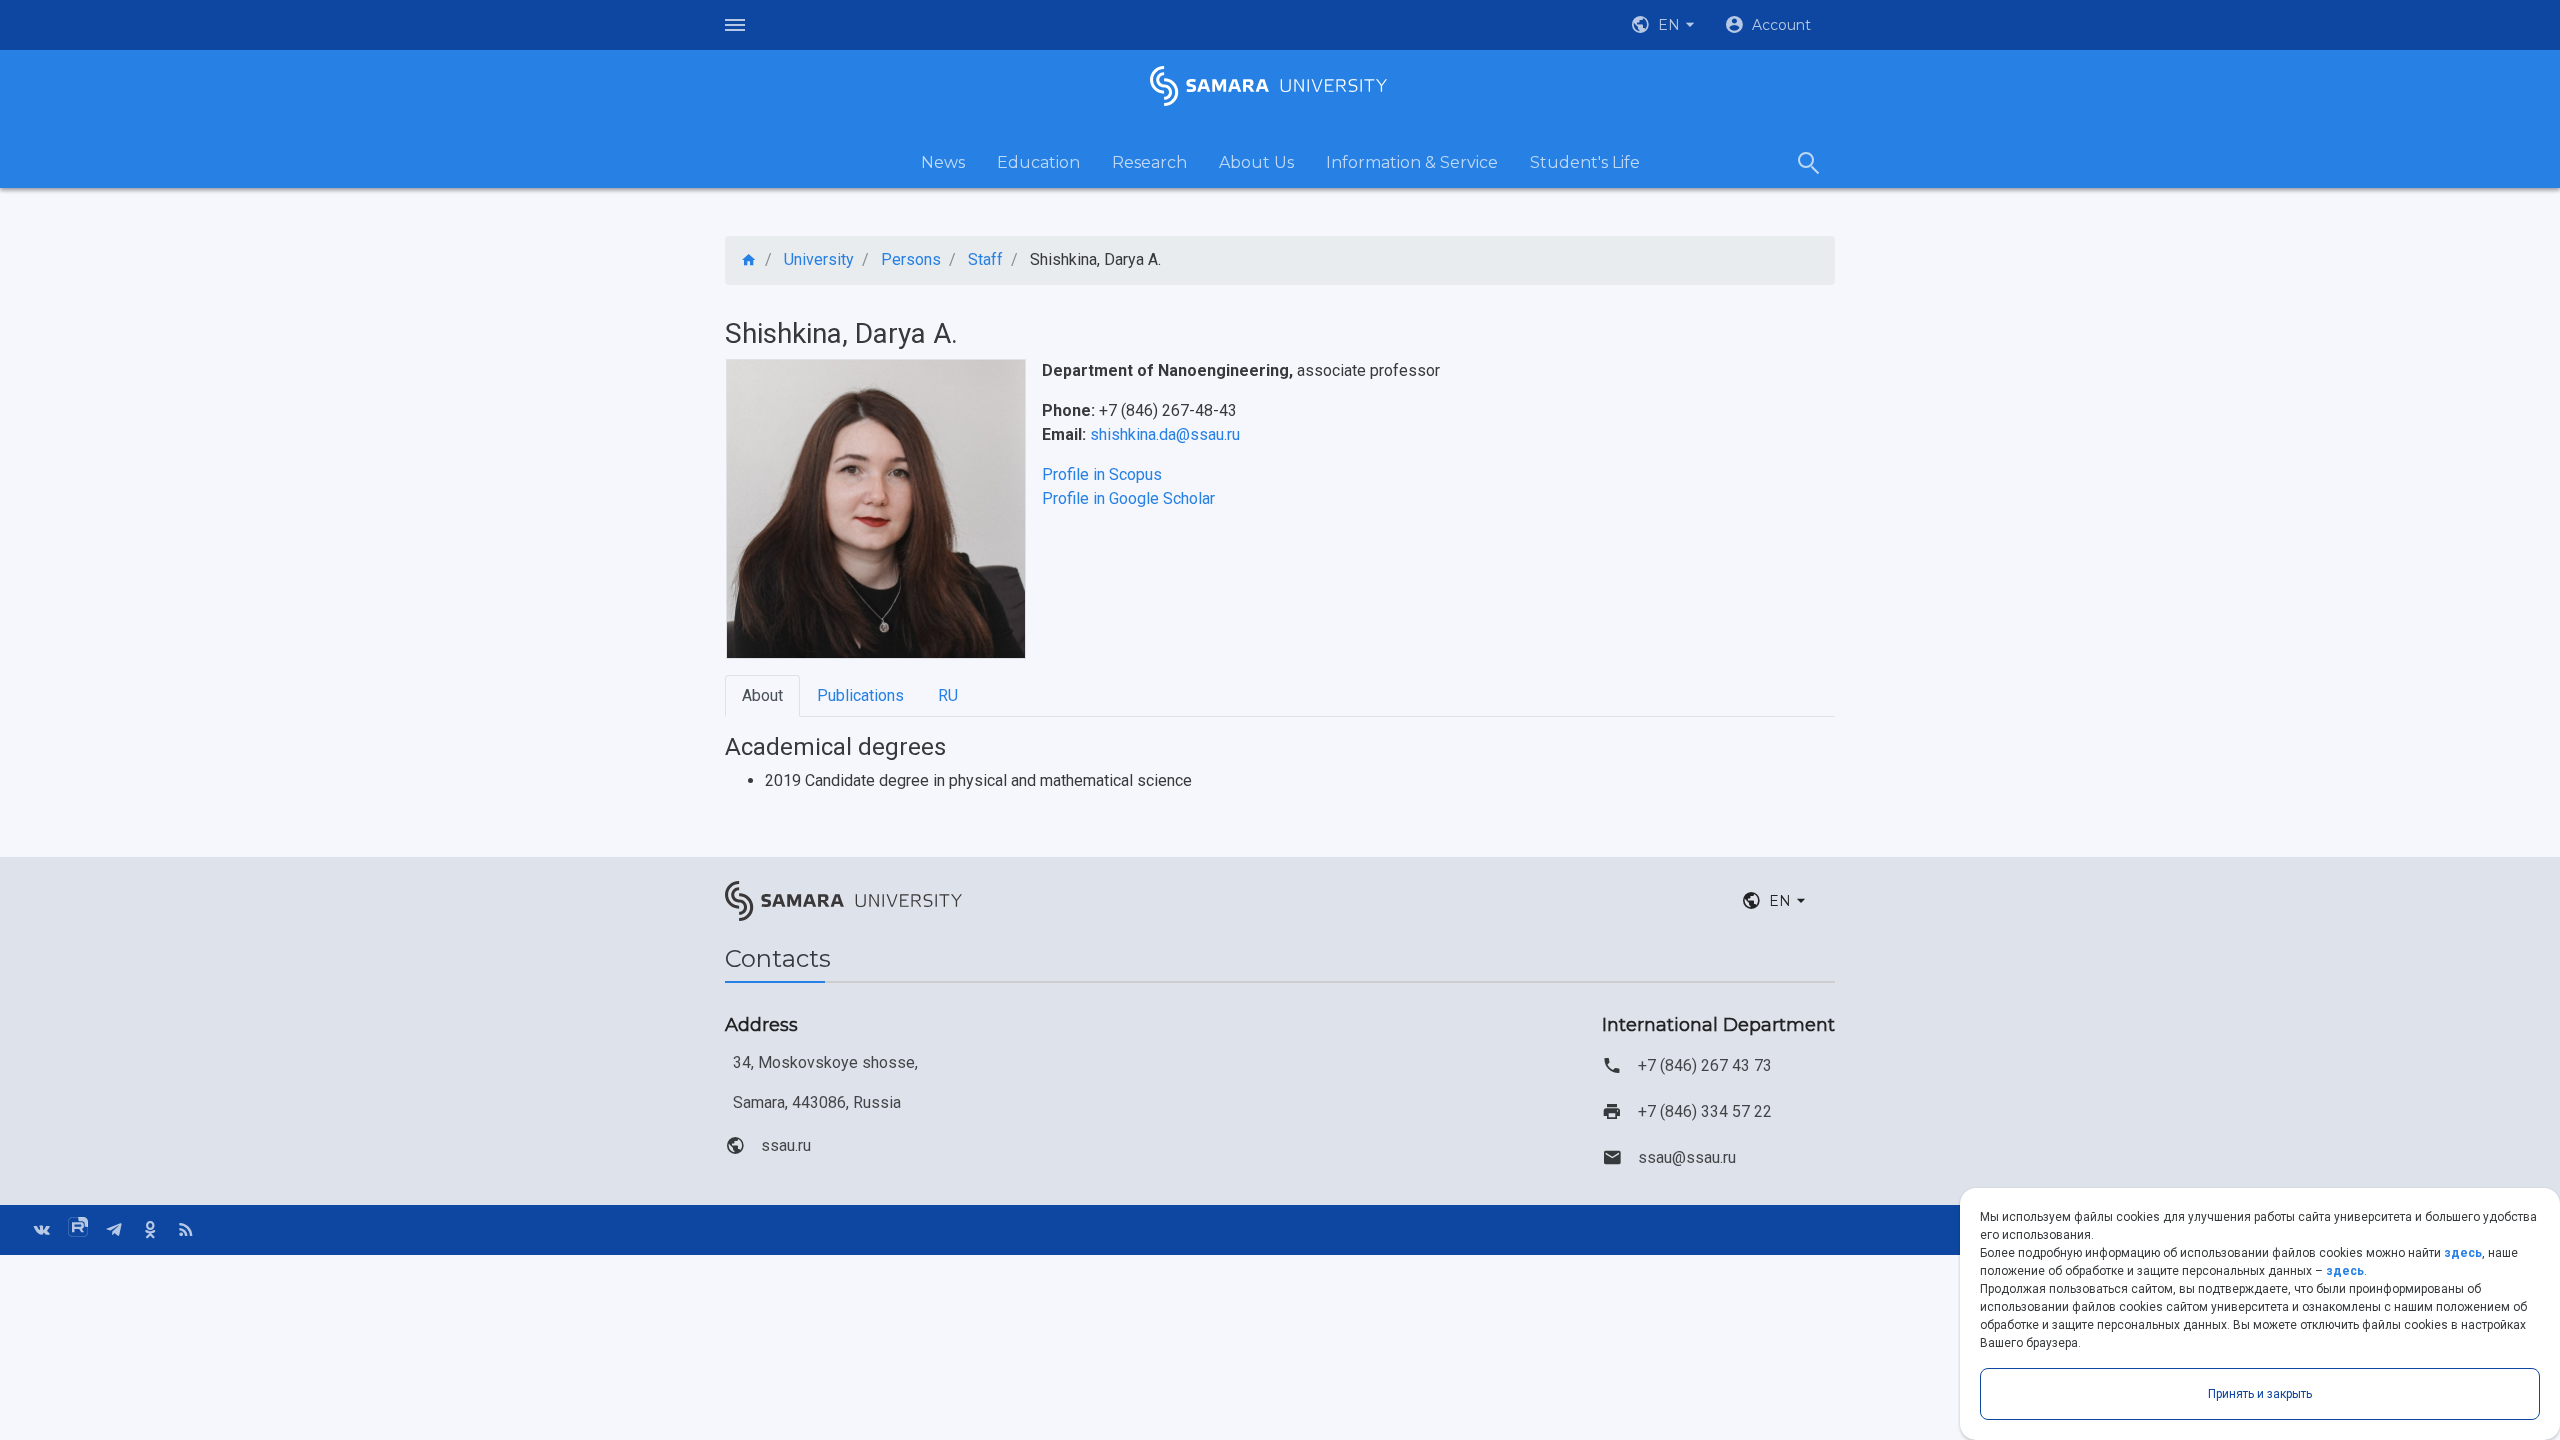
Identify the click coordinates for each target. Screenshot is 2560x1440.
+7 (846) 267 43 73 (1705, 1065)
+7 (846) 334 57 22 (1705, 1111)
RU (948, 695)
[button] (1665, 25)
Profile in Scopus (1102, 474)
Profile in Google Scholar (1128, 498)
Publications (860, 695)
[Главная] (749, 260)
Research (1149, 162)
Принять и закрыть (2260, 1394)
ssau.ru (786, 1145)
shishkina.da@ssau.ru (1165, 434)
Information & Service (1412, 162)
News (943, 162)
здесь (2463, 1253)
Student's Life (1585, 162)
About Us (1256, 162)
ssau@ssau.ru (1687, 1157)
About (762, 695)
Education (1038, 162)
